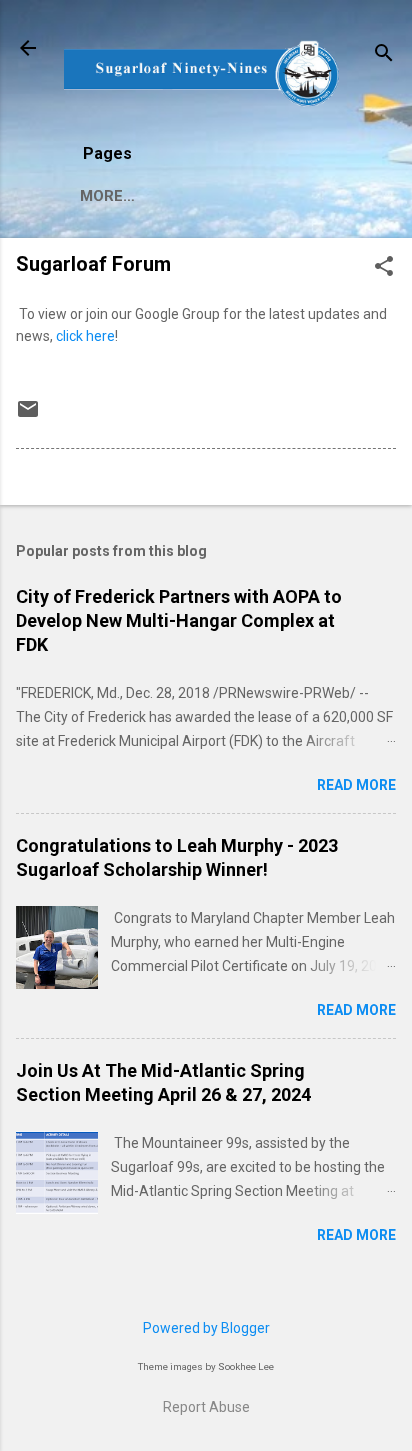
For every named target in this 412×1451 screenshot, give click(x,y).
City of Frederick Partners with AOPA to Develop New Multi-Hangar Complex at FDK (179, 620)
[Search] (384, 54)
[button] (384, 267)
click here (85, 336)
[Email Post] (28, 416)
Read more (356, 785)
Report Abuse (206, 1407)
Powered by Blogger (206, 1328)
